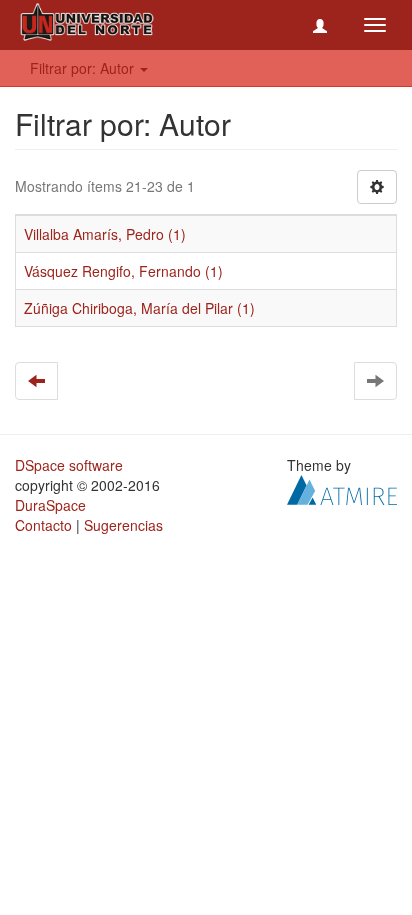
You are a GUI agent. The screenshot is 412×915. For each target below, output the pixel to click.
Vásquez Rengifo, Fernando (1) (123, 271)
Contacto (43, 525)
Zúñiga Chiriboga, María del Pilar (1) (139, 308)
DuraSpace (50, 505)
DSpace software (69, 465)
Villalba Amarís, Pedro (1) (105, 234)
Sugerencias (123, 525)
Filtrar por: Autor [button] (84, 68)
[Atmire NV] (342, 488)
